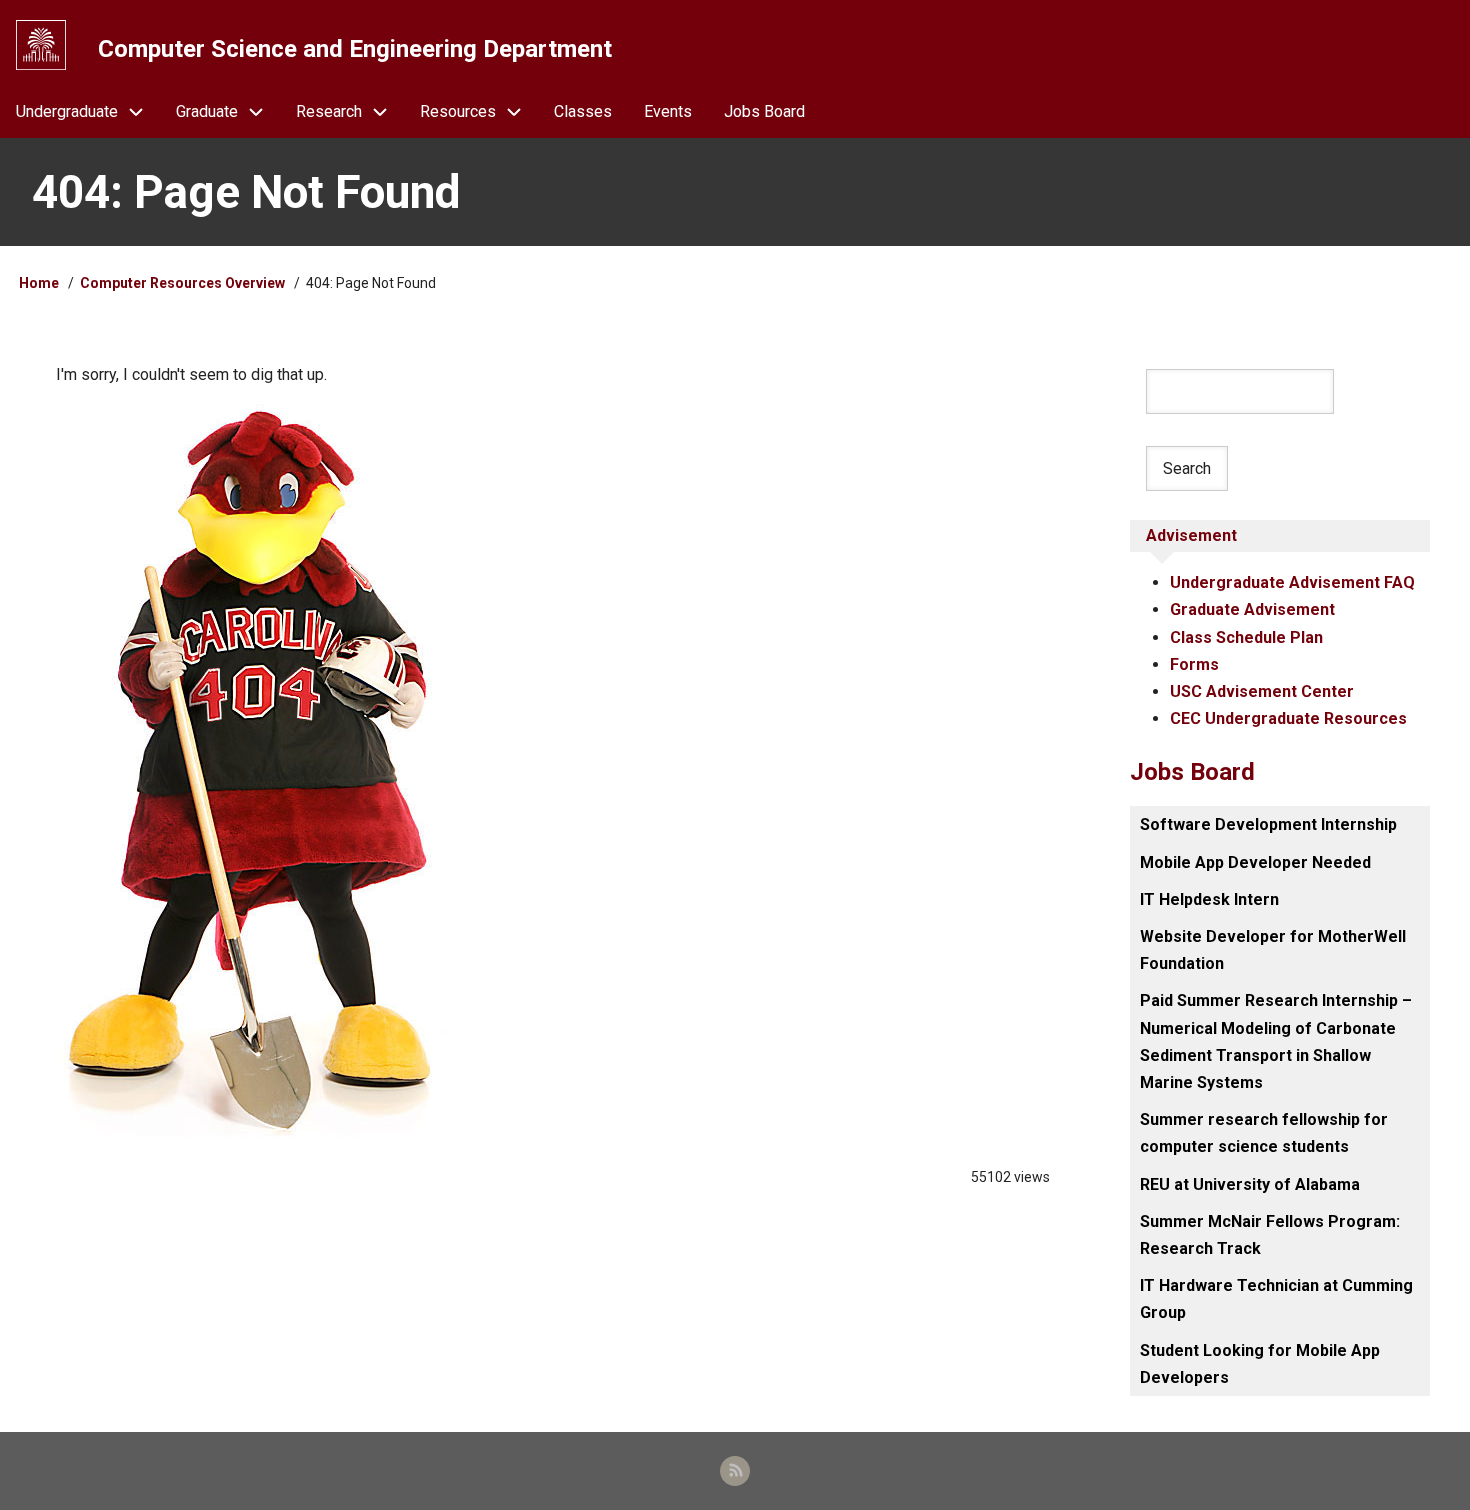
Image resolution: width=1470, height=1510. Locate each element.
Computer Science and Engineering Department (355, 49)
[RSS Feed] (735, 1471)
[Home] (41, 45)
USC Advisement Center (1262, 691)
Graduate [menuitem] (207, 111)
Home (39, 283)
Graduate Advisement (1252, 609)
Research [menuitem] (329, 111)
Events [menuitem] (668, 111)
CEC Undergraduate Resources (1288, 718)
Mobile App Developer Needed (1255, 862)
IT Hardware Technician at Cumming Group (1276, 1299)
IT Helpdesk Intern (1209, 899)
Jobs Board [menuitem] (764, 111)
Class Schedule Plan (1246, 637)
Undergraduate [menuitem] (67, 111)
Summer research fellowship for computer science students (1264, 1133)
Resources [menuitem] (458, 111)
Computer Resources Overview (182, 283)
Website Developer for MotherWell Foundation (1273, 950)
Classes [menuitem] (583, 111)
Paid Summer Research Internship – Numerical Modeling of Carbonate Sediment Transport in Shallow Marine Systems (1276, 1041)
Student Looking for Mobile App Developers (1260, 1364)
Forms (1194, 664)
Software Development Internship (1268, 824)
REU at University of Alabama (1250, 1184)
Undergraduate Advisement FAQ (1292, 582)
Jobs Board (1192, 772)
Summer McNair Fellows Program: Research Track (1270, 1235)
